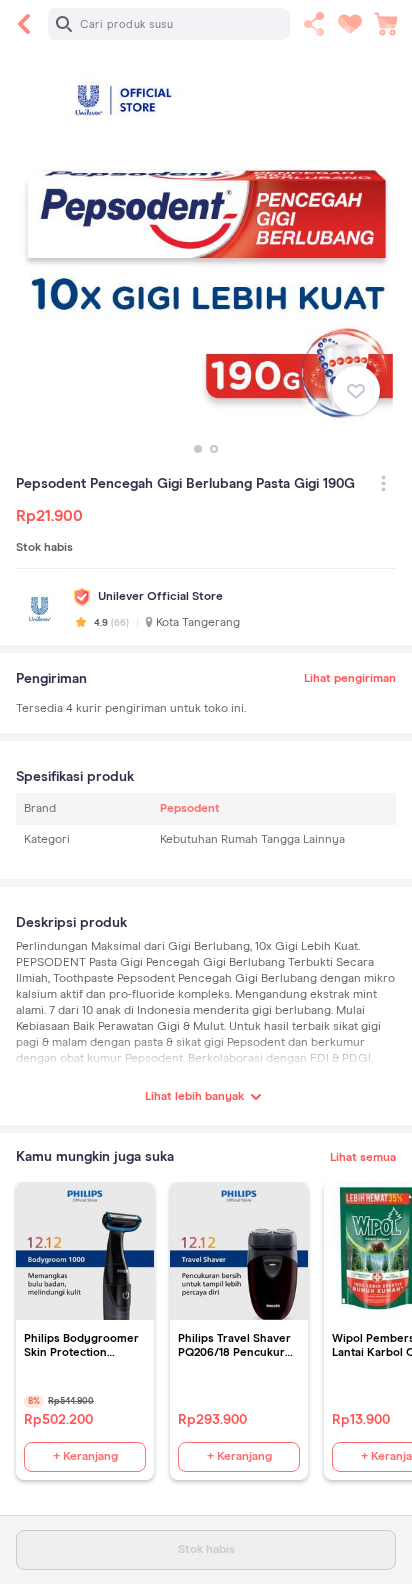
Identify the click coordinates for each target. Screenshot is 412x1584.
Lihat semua (363, 1158)
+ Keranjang (85, 1457)
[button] (198, 449)
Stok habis (206, 1550)
